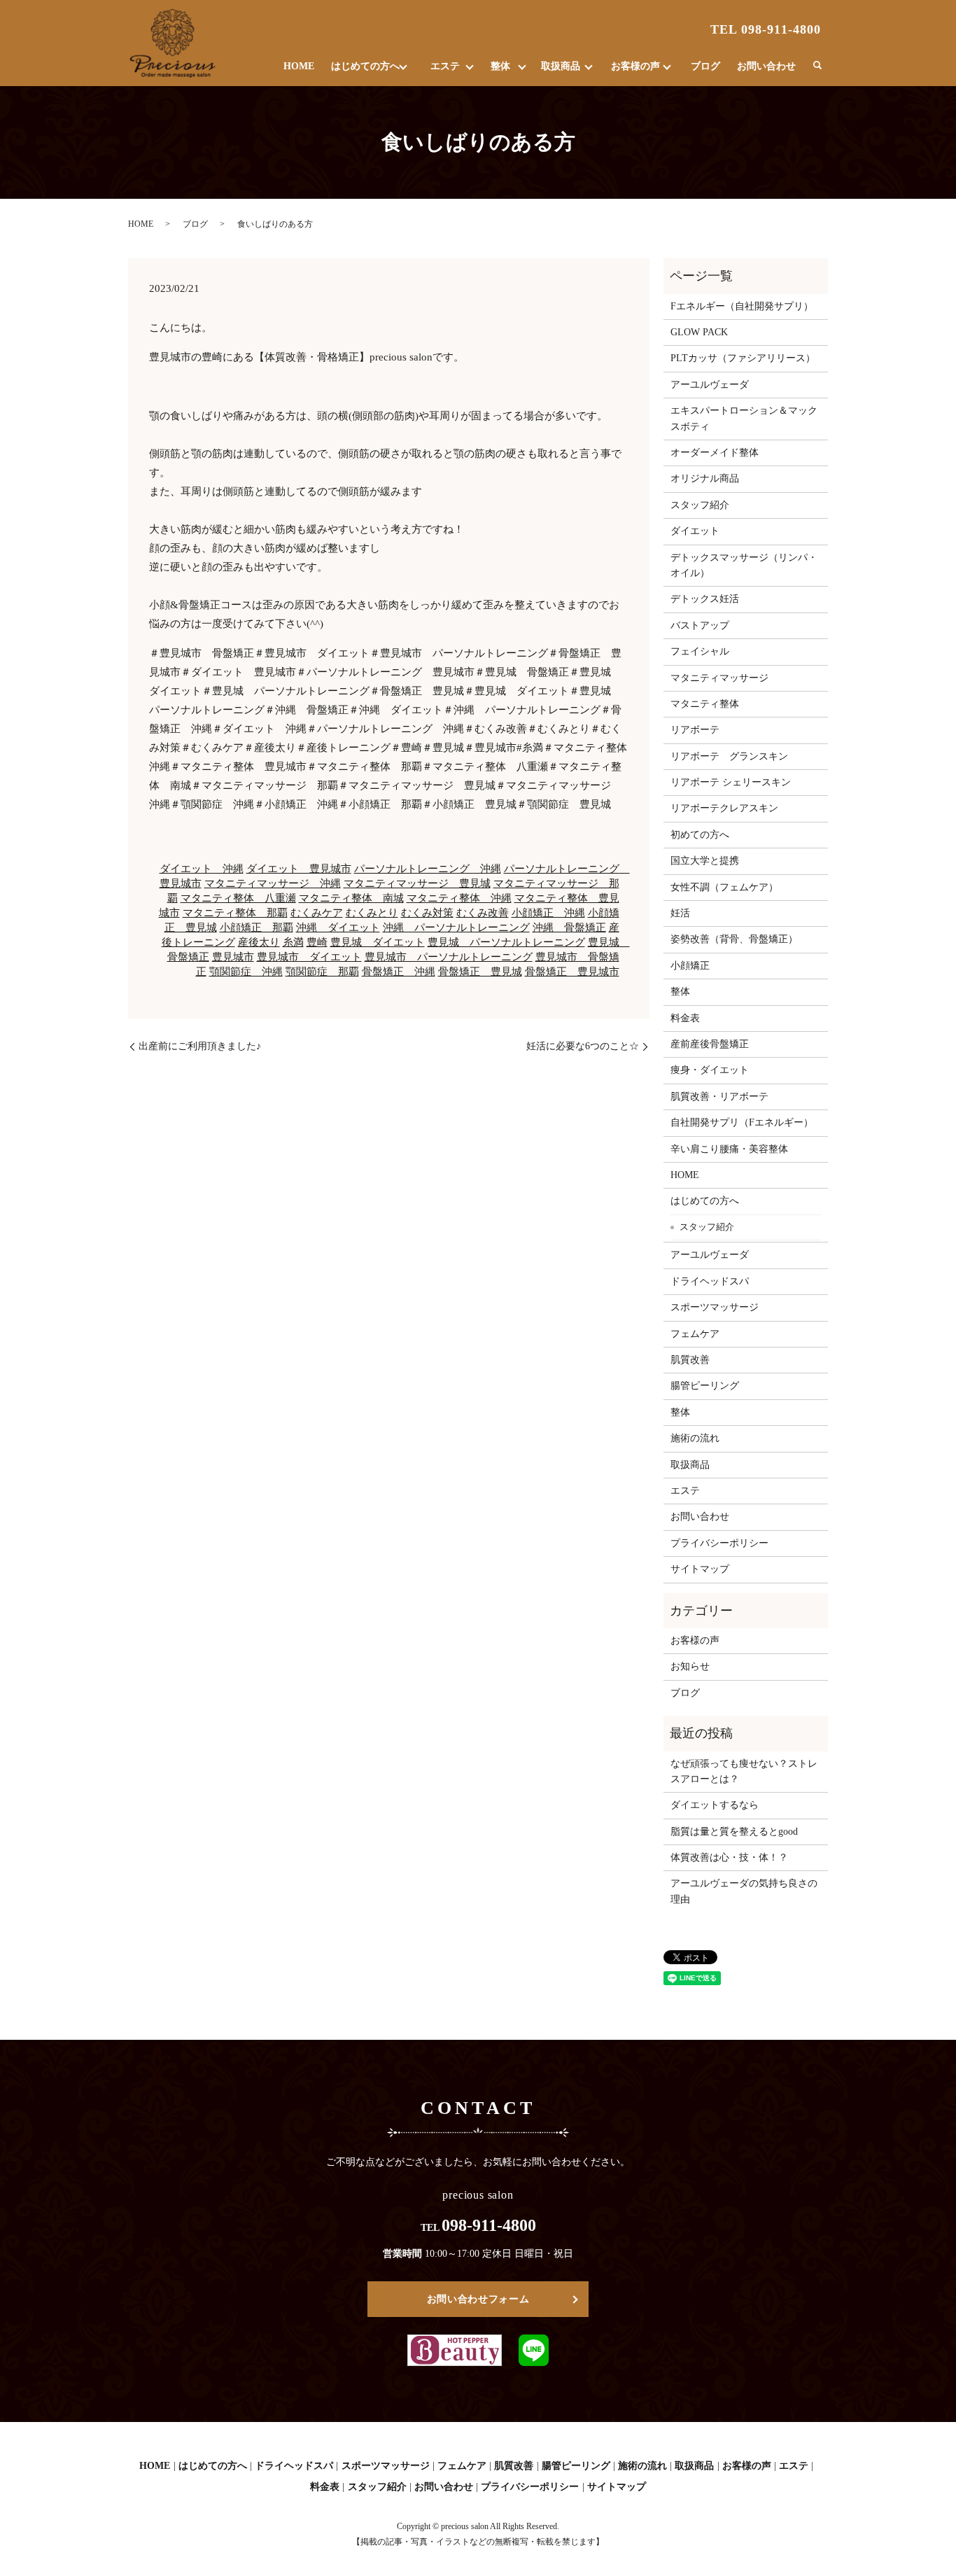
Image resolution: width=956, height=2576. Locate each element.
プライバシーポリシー (719, 1543)
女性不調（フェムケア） (724, 887)
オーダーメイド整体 (715, 453)
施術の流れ (695, 1438)
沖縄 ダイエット (338, 927)
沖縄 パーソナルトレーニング (456, 927)
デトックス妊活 (705, 599)
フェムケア (695, 1334)
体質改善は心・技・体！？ (729, 1857)
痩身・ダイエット (710, 1070)
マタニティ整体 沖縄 (459, 898)
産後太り (259, 942)
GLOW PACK (699, 332)
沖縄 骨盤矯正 (569, 927)
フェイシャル (700, 651)
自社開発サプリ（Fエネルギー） (742, 1122)
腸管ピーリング (705, 1386)
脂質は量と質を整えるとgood (734, 1832)
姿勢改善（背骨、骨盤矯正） (734, 939)
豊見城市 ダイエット (309, 957)
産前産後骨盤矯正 (710, 1044)
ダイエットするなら (715, 1805)
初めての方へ (700, 835)
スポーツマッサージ (715, 1307)
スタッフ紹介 (700, 505)
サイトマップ (700, 1569)
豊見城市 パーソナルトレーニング (449, 957)
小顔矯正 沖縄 (548, 913)
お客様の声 (635, 66)
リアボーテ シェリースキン (731, 782)
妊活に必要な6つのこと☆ (583, 1046)
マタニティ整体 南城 (351, 898)
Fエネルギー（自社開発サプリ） (742, 306)
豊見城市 (233, 957)
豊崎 (317, 942)
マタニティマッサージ (719, 678)
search (817, 66)
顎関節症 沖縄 (246, 972)
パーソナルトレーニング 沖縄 (428, 869)
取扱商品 (561, 66)
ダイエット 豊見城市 (299, 869)
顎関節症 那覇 (322, 972)
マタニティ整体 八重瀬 (238, 898)
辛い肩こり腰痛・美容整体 (729, 1149)
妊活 (680, 913)
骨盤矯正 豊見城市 (572, 972)
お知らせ (690, 1666)
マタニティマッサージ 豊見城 (417, 883)
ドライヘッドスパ (710, 1281)
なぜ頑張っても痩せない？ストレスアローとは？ (744, 1771)
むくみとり (372, 913)
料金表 (685, 1018)
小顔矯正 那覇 (256, 927)
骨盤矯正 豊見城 (480, 972)
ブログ (705, 66)
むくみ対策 (427, 913)
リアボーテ (695, 730)
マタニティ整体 (705, 704)
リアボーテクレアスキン (724, 808)
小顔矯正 (690, 966)
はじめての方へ (365, 66)
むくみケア (317, 913)
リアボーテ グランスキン (729, 756)
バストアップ (700, 625)
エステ (445, 66)
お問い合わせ (766, 66)
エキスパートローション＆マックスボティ (744, 418)
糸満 (293, 942)
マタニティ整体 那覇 (235, 913)
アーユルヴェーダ (710, 385)
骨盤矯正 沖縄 (399, 972)
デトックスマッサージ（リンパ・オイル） (744, 565)
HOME (299, 66)
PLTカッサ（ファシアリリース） (743, 358)
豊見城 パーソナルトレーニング (506, 942)
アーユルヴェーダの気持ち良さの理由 (744, 1891)
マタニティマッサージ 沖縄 (273, 883)
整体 (500, 66)
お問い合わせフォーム (478, 2299)
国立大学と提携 (705, 861)
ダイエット (695, 531)
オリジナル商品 (705, 478)
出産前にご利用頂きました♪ (200, 1046)
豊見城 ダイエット (378, 942)
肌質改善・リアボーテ (719, 1097)
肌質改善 (690, 1360)
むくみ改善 (483, 913)
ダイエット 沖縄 (202, 869)
